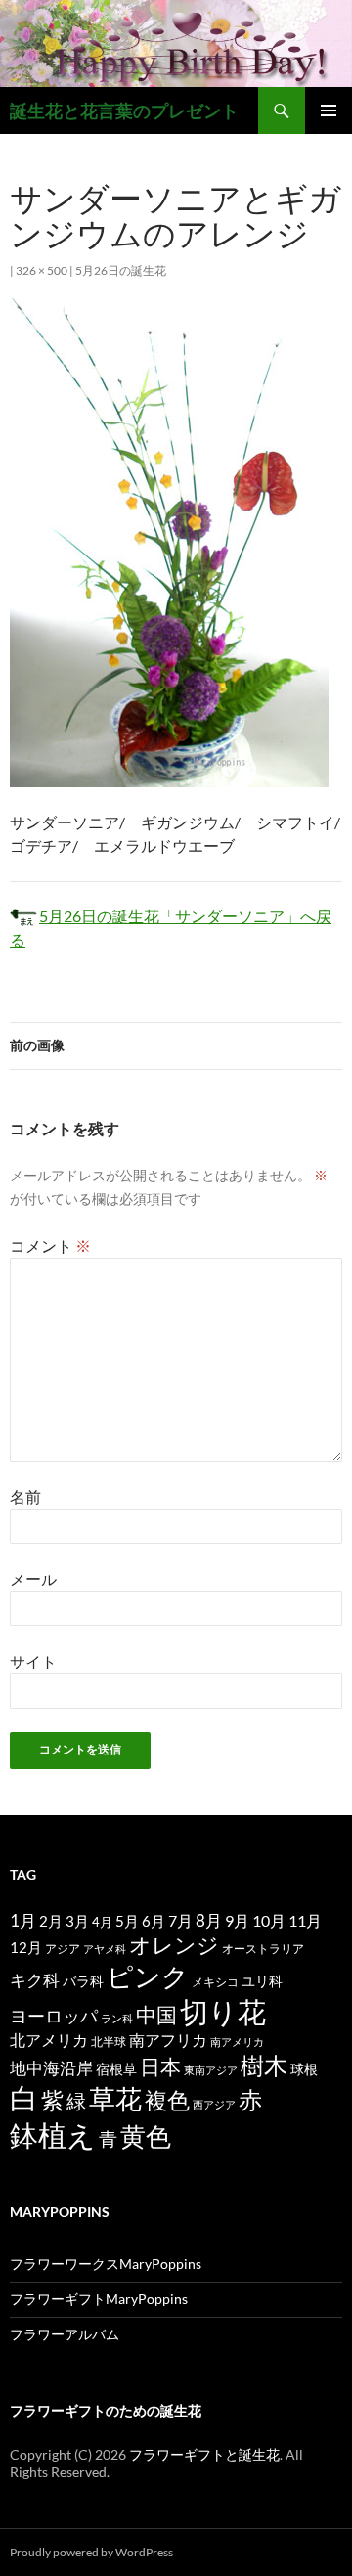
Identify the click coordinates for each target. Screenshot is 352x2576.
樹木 (264, 2065)
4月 (102, 1922)
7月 (180, 1920)
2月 (51, 1921)
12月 (26, 1948)
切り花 (223, 2011)
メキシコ (215, 1981)
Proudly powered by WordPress (91, 2552)
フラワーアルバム (65, 2334)
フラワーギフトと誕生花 (204, 2454)
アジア (63, 1948)
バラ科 (83, 1981)
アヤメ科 (105, 1949)
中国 (156, 2015)
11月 (305, 1920)
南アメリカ (237, 2042)
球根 (304, 2069)
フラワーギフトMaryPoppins (99, 2299)
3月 (77, 1921)
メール (33, 1579)
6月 (154, 1921)
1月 (23, 1920)
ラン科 (117, 2018)
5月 (127, 1921)
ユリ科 (262, 1981)
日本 (160, 2066)
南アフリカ (168, 2040)
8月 (209, 1921)
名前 (25, 1497)
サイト (33, 1661)
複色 (167, 2100)
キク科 (35, 1980)
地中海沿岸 (51, 2068)
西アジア (214, 2104)
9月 (237, 1920)
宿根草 (116, 2069)
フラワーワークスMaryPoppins (106, 2264)
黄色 (146, 2136)
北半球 (109, 2041)
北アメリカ (49, 2040)
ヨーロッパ (54, 2016)
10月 (269, 1920)
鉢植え (53, 2134)
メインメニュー (329, 111)
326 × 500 (42, 270)
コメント (50, 1245)
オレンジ (174, 1945)
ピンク (148, 1976)
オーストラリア (263, 1949)
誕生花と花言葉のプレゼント (124, 111)
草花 (115, 2098)
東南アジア (211, 2070)
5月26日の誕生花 (121, 270)
